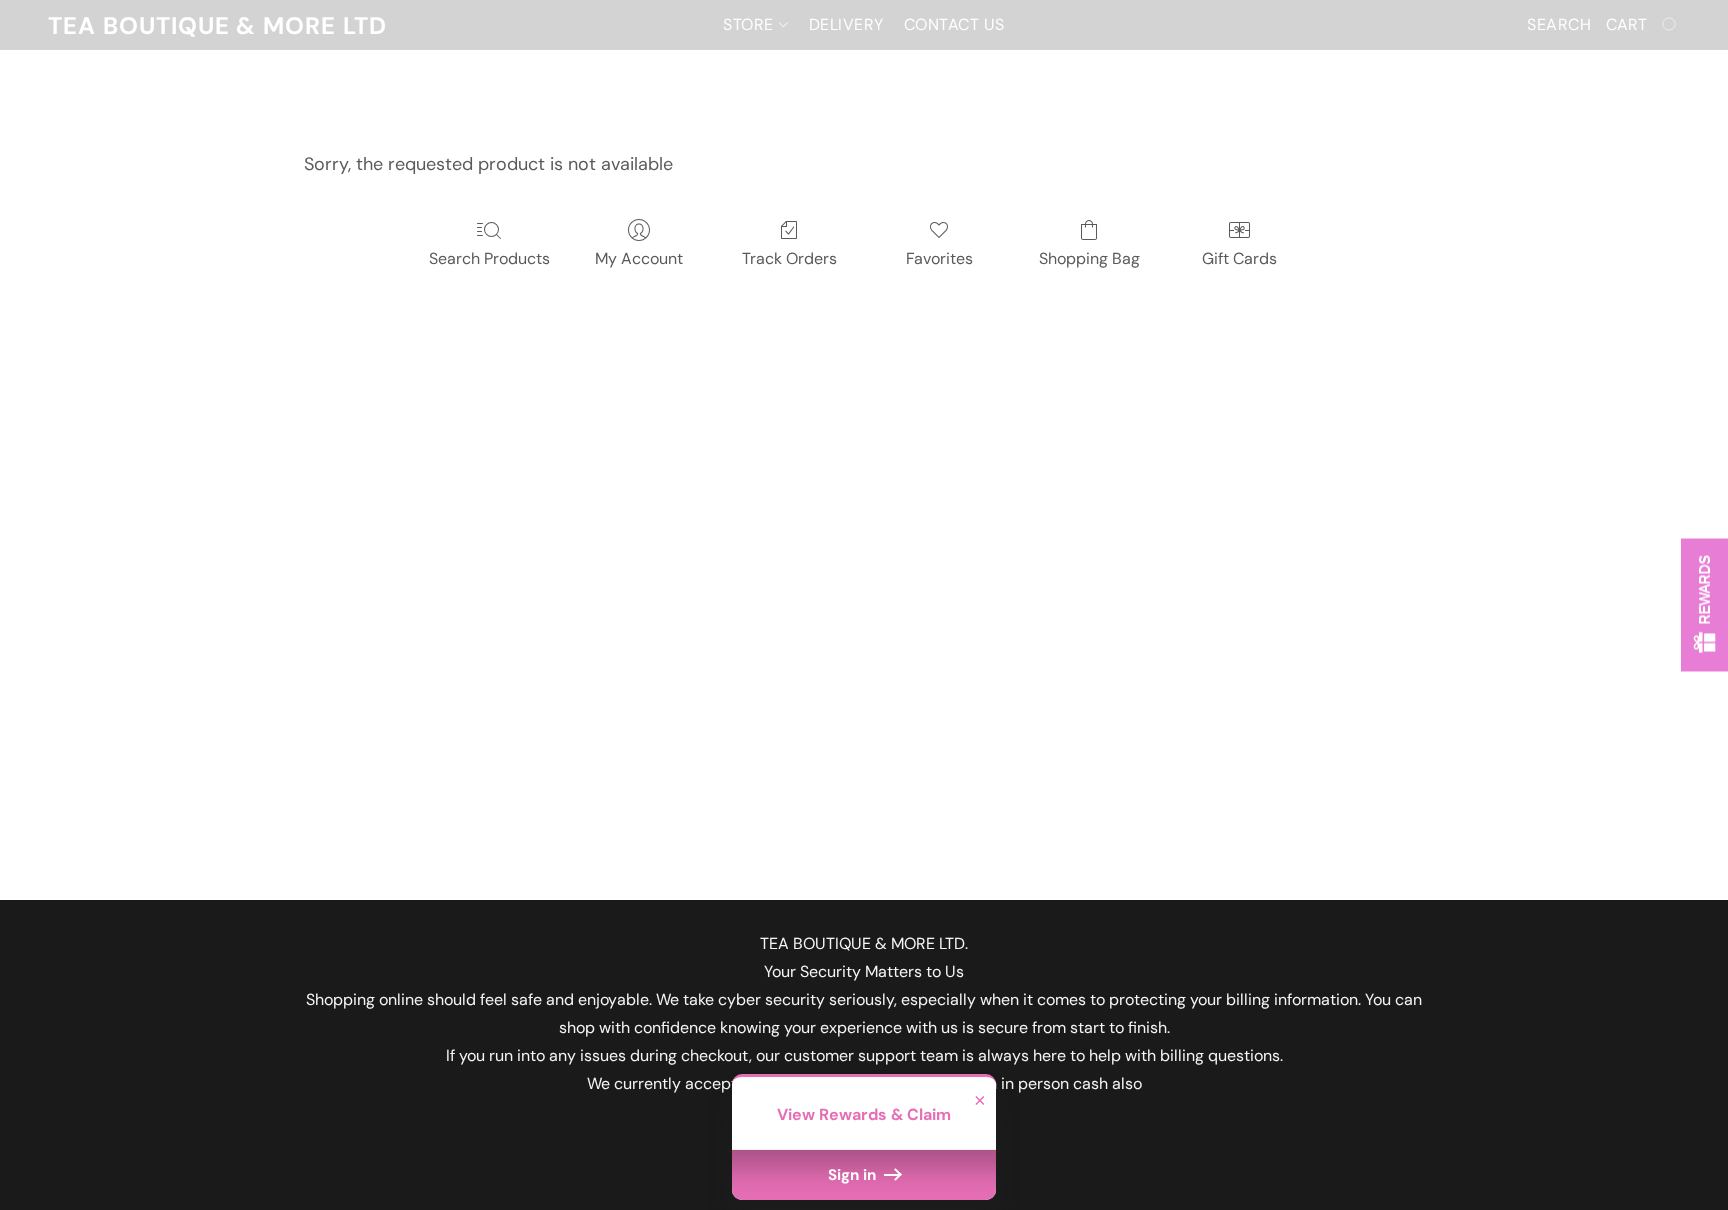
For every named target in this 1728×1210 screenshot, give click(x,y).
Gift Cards (1239, 258)
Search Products (489, 258)
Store (750, 24)
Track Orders (789, 258)
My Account (639, 258)
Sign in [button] (854, 1175)
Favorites (939, 258)
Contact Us (954, 24)
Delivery (846, 24)
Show (1704, 605)
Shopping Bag (1089, 258)
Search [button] (1559, 24)
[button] (217, 25)
